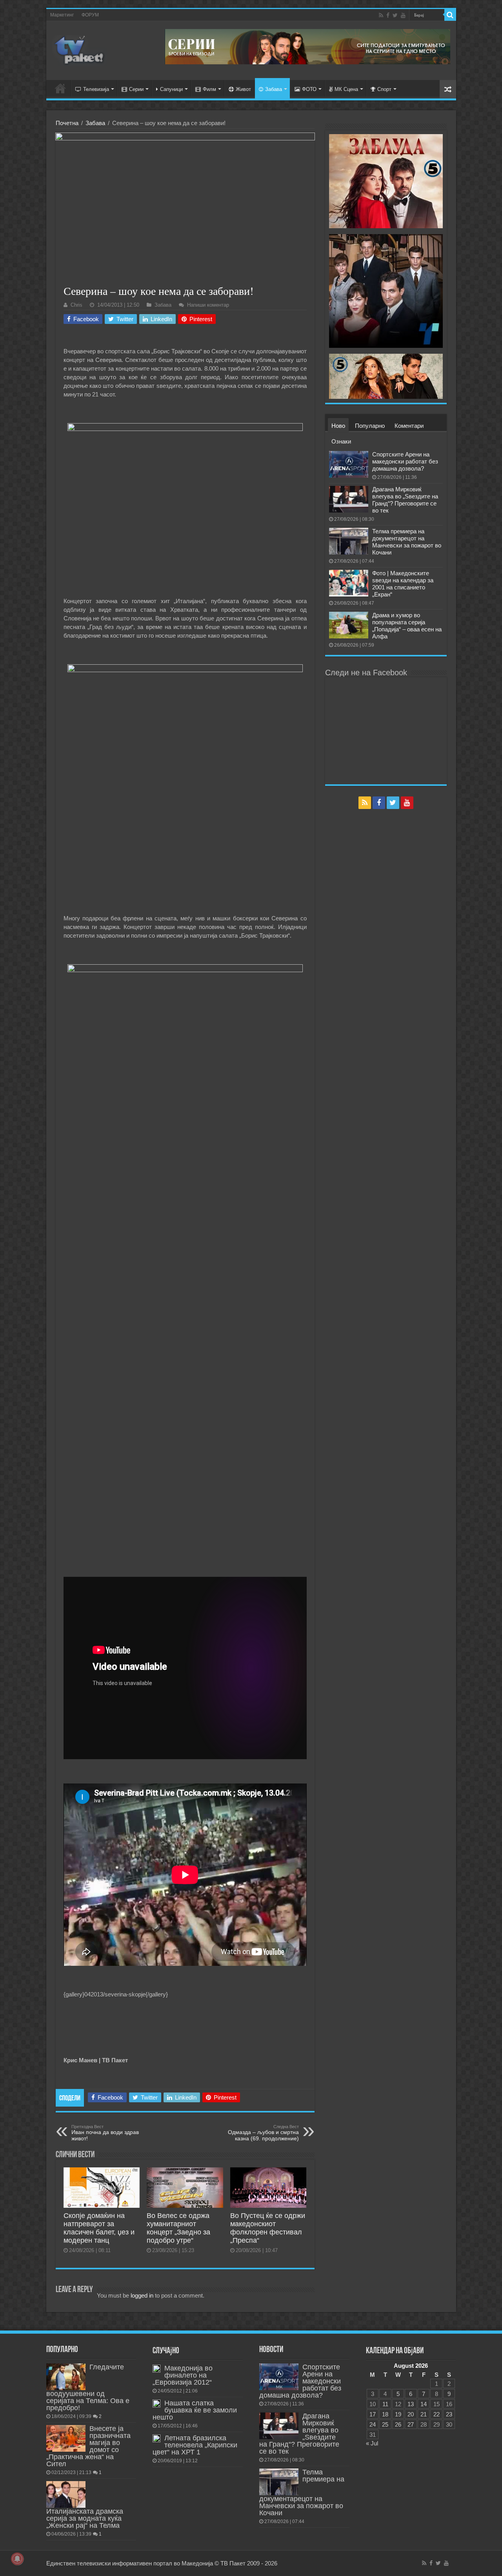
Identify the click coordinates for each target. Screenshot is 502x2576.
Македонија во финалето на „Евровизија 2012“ (183, 2375)
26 (398, 2424)
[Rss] (381, 15)
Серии (136, 89)
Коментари (409, 426)
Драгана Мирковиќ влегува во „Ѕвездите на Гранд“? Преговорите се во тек (405, 500)
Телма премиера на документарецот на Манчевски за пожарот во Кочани (407, 542)
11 (385, 2404)
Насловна (60, 88)
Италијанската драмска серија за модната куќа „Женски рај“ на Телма (85, 2518)
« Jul (372, 2443)
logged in (142, 2295)
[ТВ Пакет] (80, 49)
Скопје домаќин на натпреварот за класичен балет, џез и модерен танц (99, 2228)
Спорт (384, 89)
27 (411, 2424)
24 (373, 2424)
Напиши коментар (208, 305)
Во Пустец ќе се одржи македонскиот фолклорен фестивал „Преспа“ (268, 2228)
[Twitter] (395, 15)
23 (449, 2414)
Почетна (67, 123)
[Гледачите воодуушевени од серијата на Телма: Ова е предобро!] (66, 2377)
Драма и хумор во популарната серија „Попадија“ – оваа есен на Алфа (407, 626)
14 (424, 2404)
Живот (243, 89)
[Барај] (450, 15)
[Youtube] (403, 15)
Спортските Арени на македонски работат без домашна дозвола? (405, 461)
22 (437, 2414)
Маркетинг (62, 15)
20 (411, 2414)
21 (424, 2414)
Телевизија (96, 89)
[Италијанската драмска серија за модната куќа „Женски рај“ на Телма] (66, 2494)
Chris (76, 305)
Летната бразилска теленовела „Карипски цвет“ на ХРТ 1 (195, 2445)
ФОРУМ (90, 15)
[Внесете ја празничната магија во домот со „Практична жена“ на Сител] (66, 2438)
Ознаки (341, 441)
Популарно (370, 426)
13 (411, 2404)
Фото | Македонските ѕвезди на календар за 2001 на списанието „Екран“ (403, 584)
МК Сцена (346, 89)
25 (385, 2424)
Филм (209, 89)
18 (385, 2414)
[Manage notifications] (17, 2559)
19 (398, 2414)
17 (373, 2414)
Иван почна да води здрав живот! (105, 2133)
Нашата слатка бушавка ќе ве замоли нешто (195, 2410)
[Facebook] (388, 15)
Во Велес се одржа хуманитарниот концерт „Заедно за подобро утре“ (178, 2228)
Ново (338, 426)
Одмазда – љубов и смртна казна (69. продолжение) (263, 2133)
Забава (274, 89)
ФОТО (309, 89)
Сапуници (171, 89)
